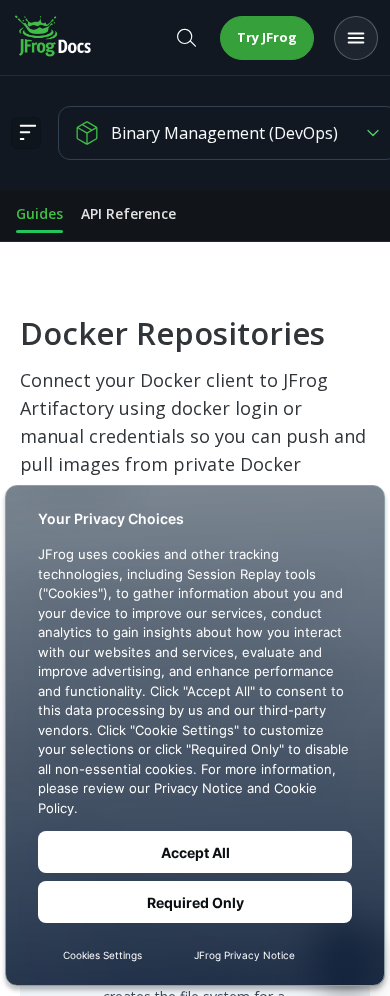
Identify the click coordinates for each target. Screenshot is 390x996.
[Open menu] (356, 38)
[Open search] (186, 38)
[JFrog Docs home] (54, 38)
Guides (39, 213)
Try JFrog (267, 37)
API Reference (128, 213)
